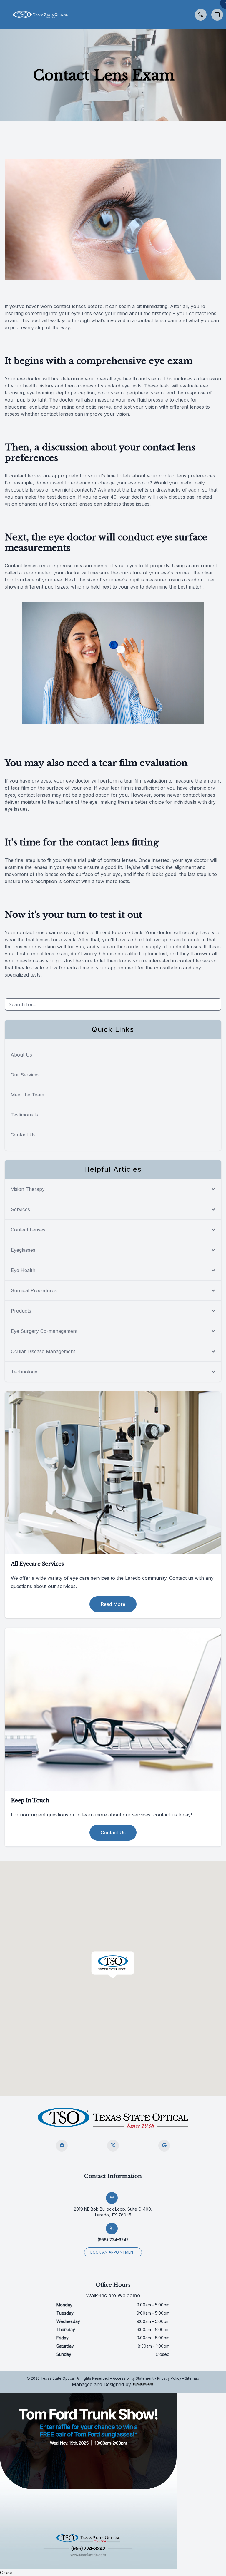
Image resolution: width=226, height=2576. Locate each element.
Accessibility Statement (133, 2378)
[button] (4, 15)
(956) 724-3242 (113, 2240)
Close (6, 2572)
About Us (21, 1055)
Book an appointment (113, 2252)
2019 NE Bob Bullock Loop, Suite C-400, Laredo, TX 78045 (113, 2212)
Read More (113, 1604)
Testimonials (24, 1115)
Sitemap (192, 2378)
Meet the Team (27, 1095)
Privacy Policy (169, 2378)
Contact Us (23, 1135)
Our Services (25, 1075)
